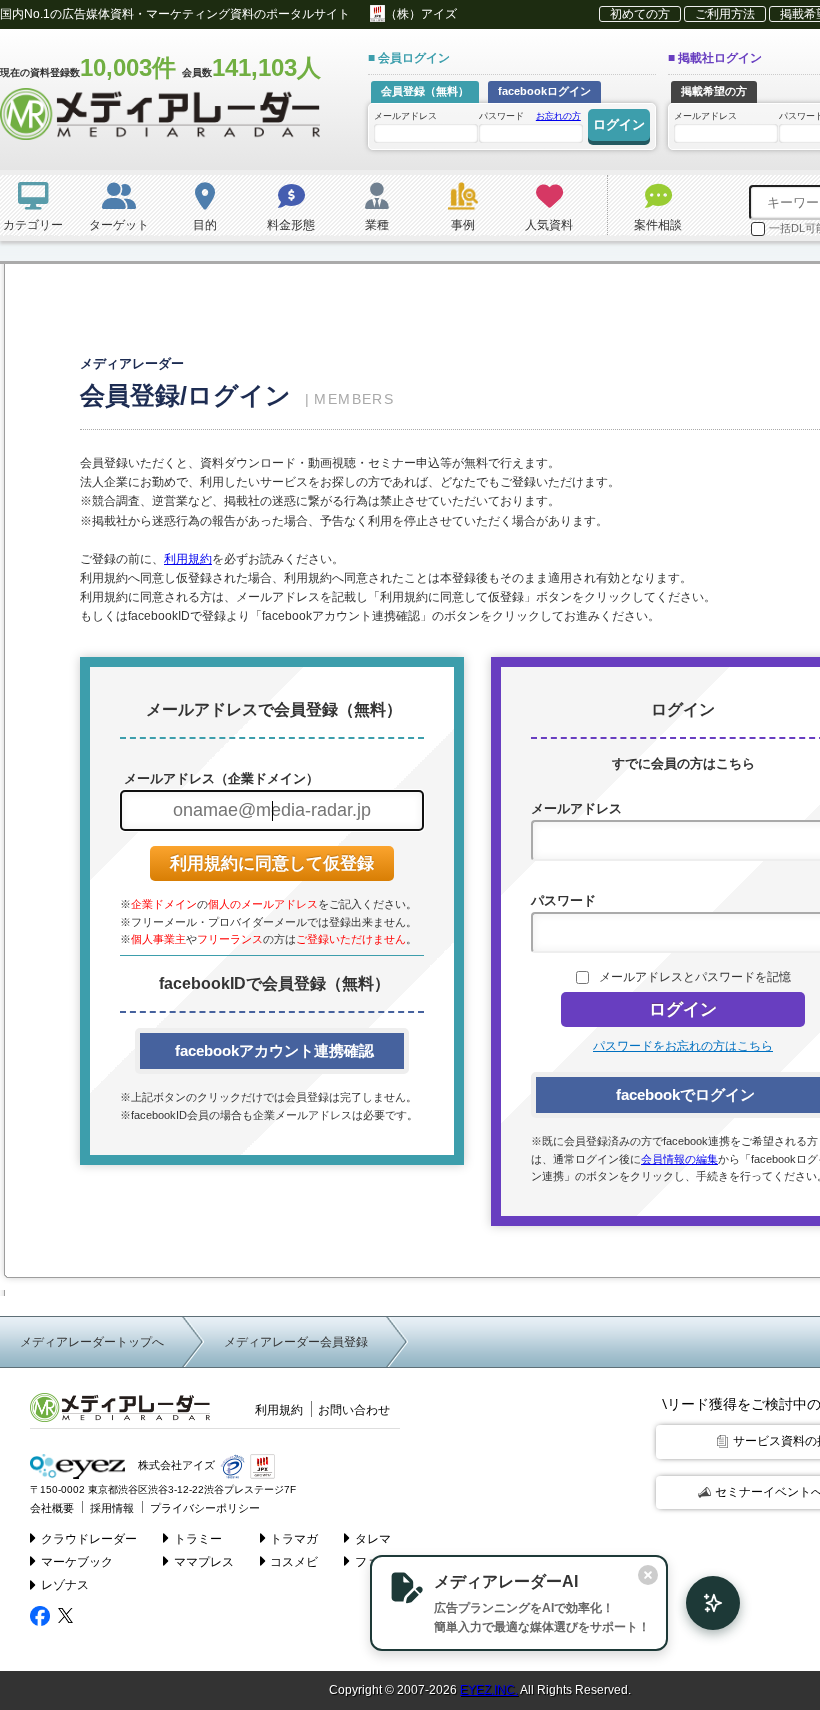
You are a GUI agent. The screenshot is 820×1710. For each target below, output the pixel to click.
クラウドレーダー (89, 1539)
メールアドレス (405, 116)
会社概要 (52, 1508)
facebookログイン (544, 91)
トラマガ (294, 1539)
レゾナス (65, 1585)
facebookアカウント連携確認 (272, 1050)
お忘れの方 (558, 116)
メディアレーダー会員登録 (296, 1342)
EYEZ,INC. (489, 1690)
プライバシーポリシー (205, 1508)
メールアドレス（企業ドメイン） (219, 778)
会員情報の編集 (679, 1159)
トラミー (198, 1539)
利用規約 (188, 559)
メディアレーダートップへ (92, 1342)
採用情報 (112, 1508)
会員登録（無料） (425, 91)
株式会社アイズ (175, 1466)
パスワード (530, 116)
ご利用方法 (725, 14)
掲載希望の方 (714, 91)
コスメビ (294, 1562)
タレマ (373, 1539)
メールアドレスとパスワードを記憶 (695, 977)
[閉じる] (648, 1575)
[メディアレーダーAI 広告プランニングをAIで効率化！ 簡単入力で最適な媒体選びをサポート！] (703, 1603)
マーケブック (77, 1562)
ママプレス (204, 1562)
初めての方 (640, 14)
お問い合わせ (354, 1410)
